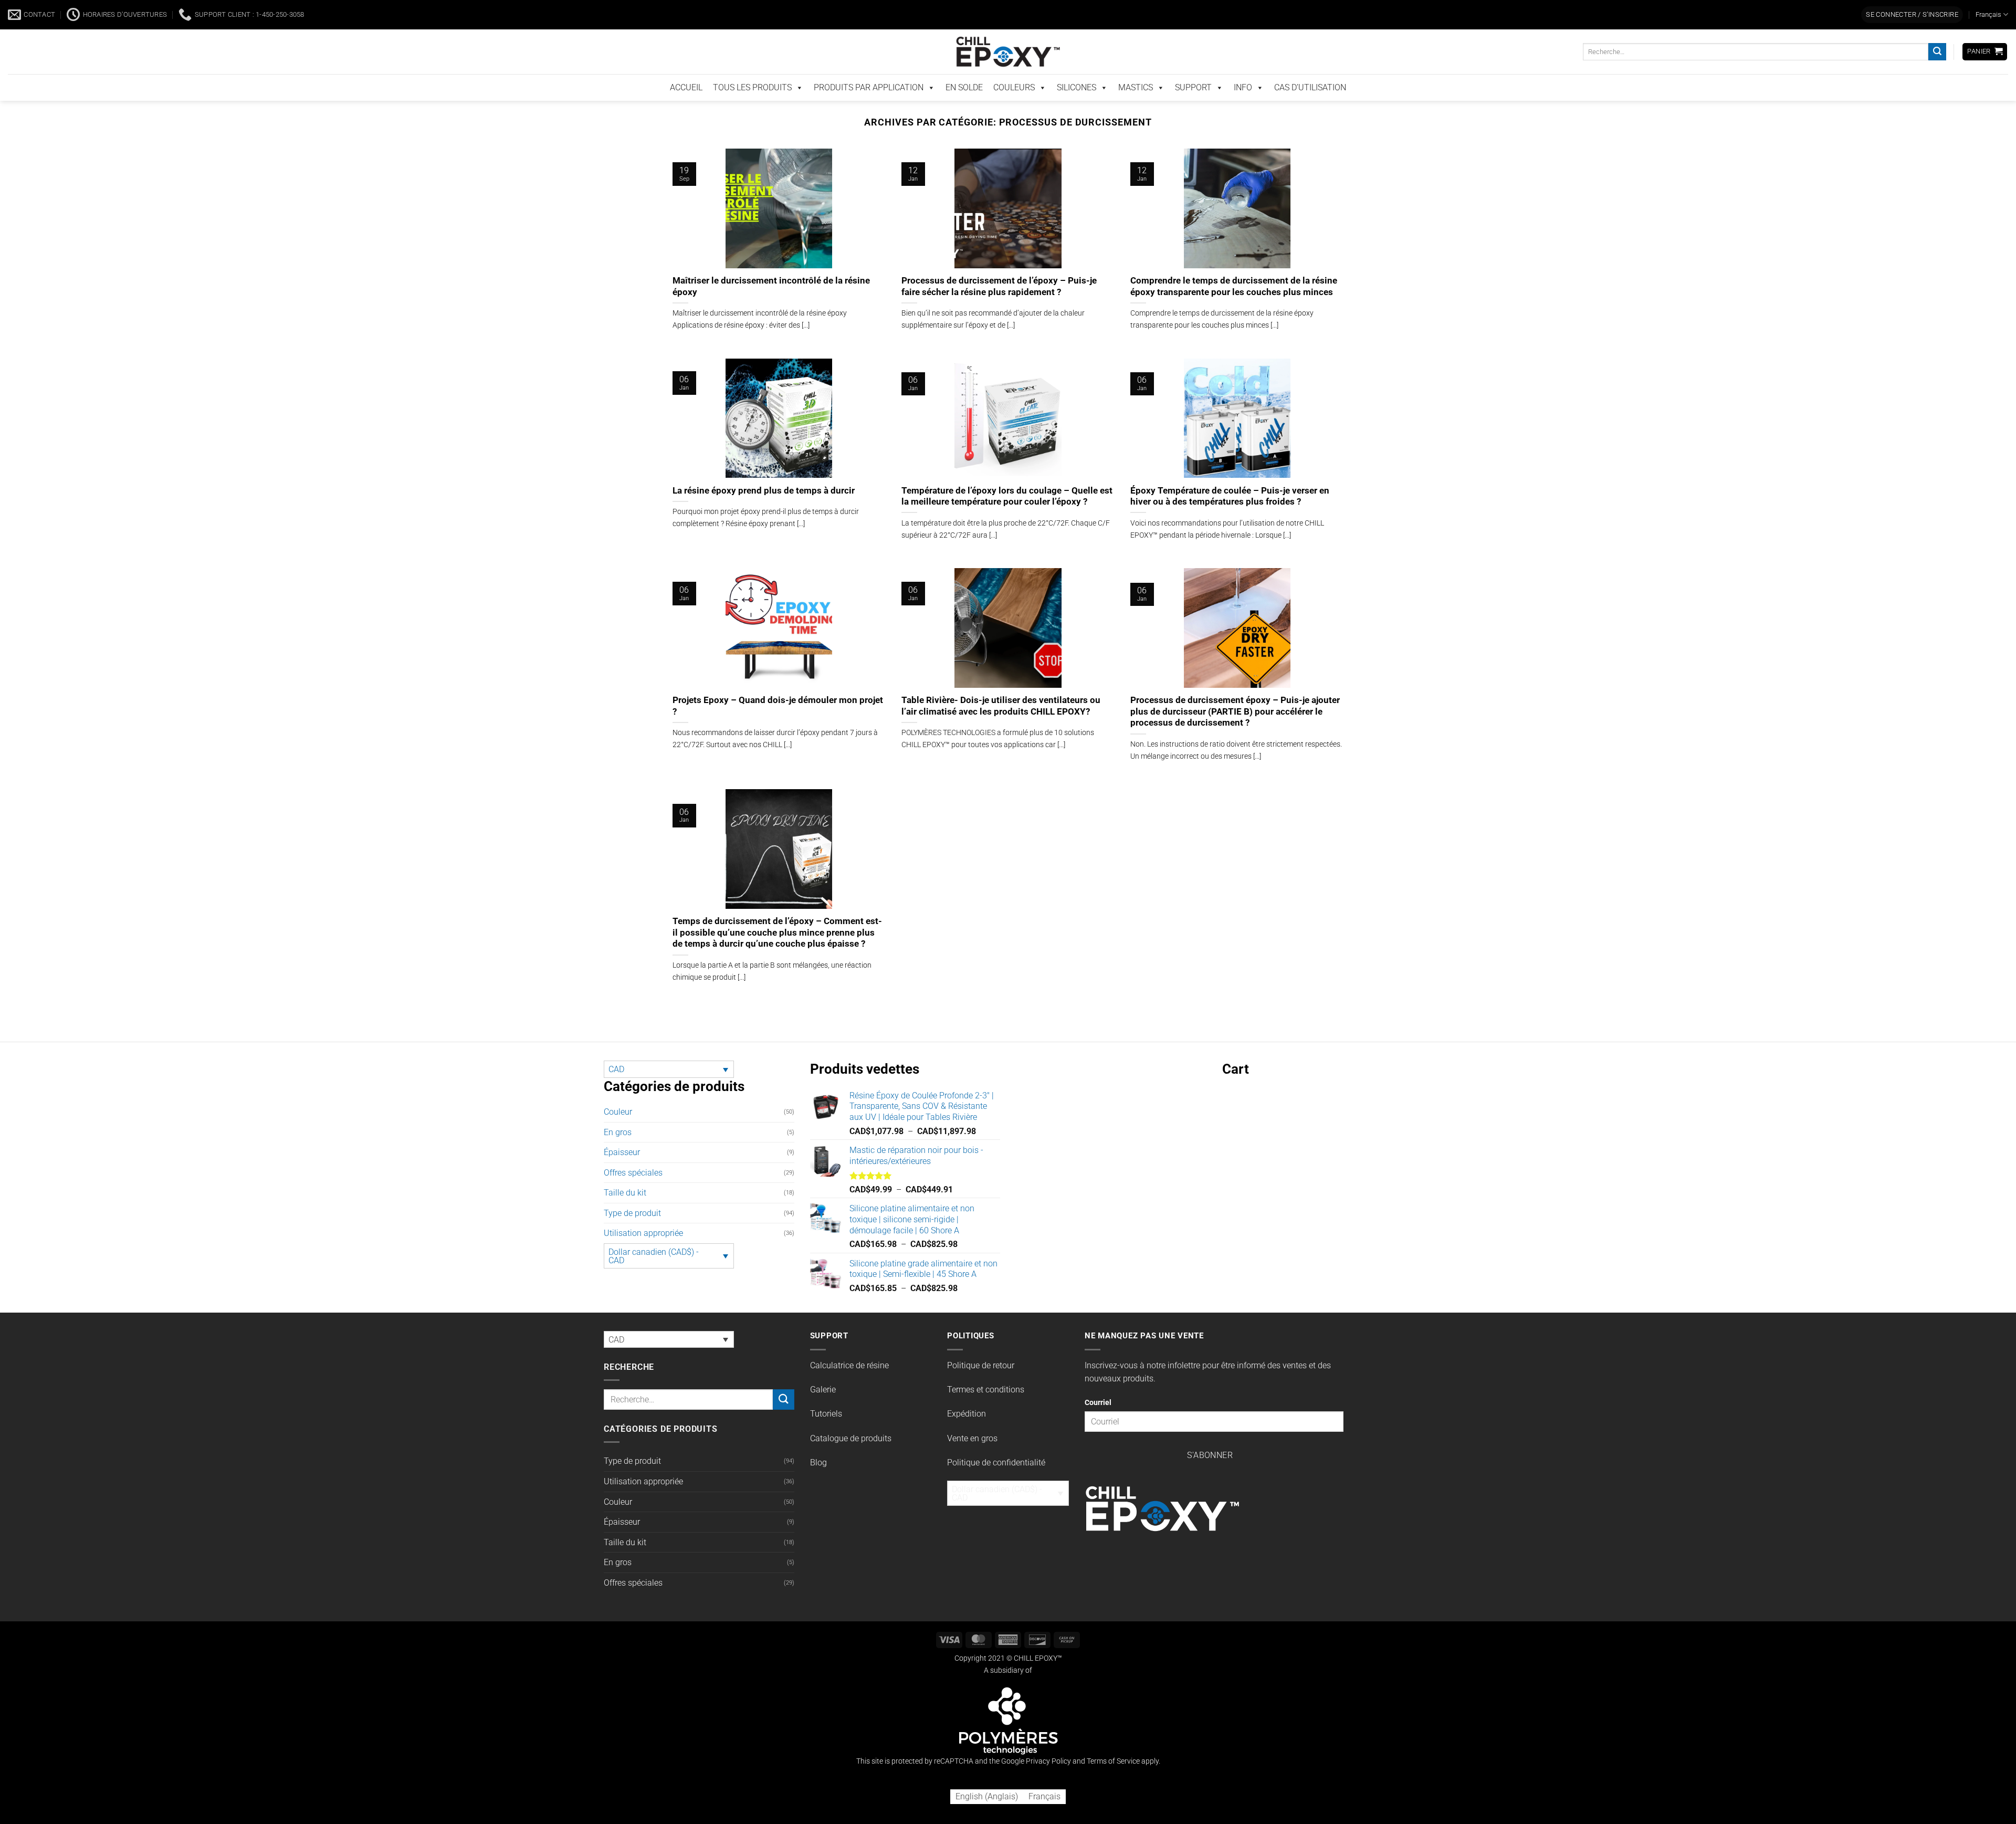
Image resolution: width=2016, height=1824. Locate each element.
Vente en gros (972, 1438)
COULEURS (1014, 109)
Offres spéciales (633, 1172)
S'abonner (1210, 1455)
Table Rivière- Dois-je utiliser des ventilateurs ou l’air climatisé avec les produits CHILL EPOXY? (1001, 728)
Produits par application (869, 109)
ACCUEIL (686, 109)
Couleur (618, 1111)
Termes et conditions (986, 1389)
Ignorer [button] (1373, 12)
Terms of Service (1113, 1761)
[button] (1912, 37)
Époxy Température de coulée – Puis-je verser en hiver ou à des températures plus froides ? (1230, 518)
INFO (1243, 109)
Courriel (1098, 1402)
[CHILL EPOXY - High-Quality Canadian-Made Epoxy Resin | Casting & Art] (1008, 74)
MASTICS (1136, 109)
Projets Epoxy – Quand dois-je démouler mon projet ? (778, 716)
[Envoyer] (1937, 74)
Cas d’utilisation (1310, 109)
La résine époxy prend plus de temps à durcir (764, 512)
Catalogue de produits (851, 1438)
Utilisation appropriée (643, 1233)
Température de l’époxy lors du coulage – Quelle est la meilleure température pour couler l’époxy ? (1007, 518)
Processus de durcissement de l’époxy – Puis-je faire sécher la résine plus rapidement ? (999, 308)
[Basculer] (788, 1152)
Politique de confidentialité (996, 1462)
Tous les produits (752, 109)
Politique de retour (981, 1364)
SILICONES (1077, 109)
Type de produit (632, 1213)
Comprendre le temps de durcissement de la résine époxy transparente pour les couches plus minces (1234, 308)
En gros (618, 1131)
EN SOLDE (964, 109)
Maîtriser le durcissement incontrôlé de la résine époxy (771, 308)
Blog (818, 1462)
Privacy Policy (1048, 1761)
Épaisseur (622, 1152)
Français (1988, 36)
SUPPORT (1193, 109)
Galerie (823, 1389)
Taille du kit (625, 1192)
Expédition (967, 1413)
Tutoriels (826, 1413)
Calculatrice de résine (849, 1364)
